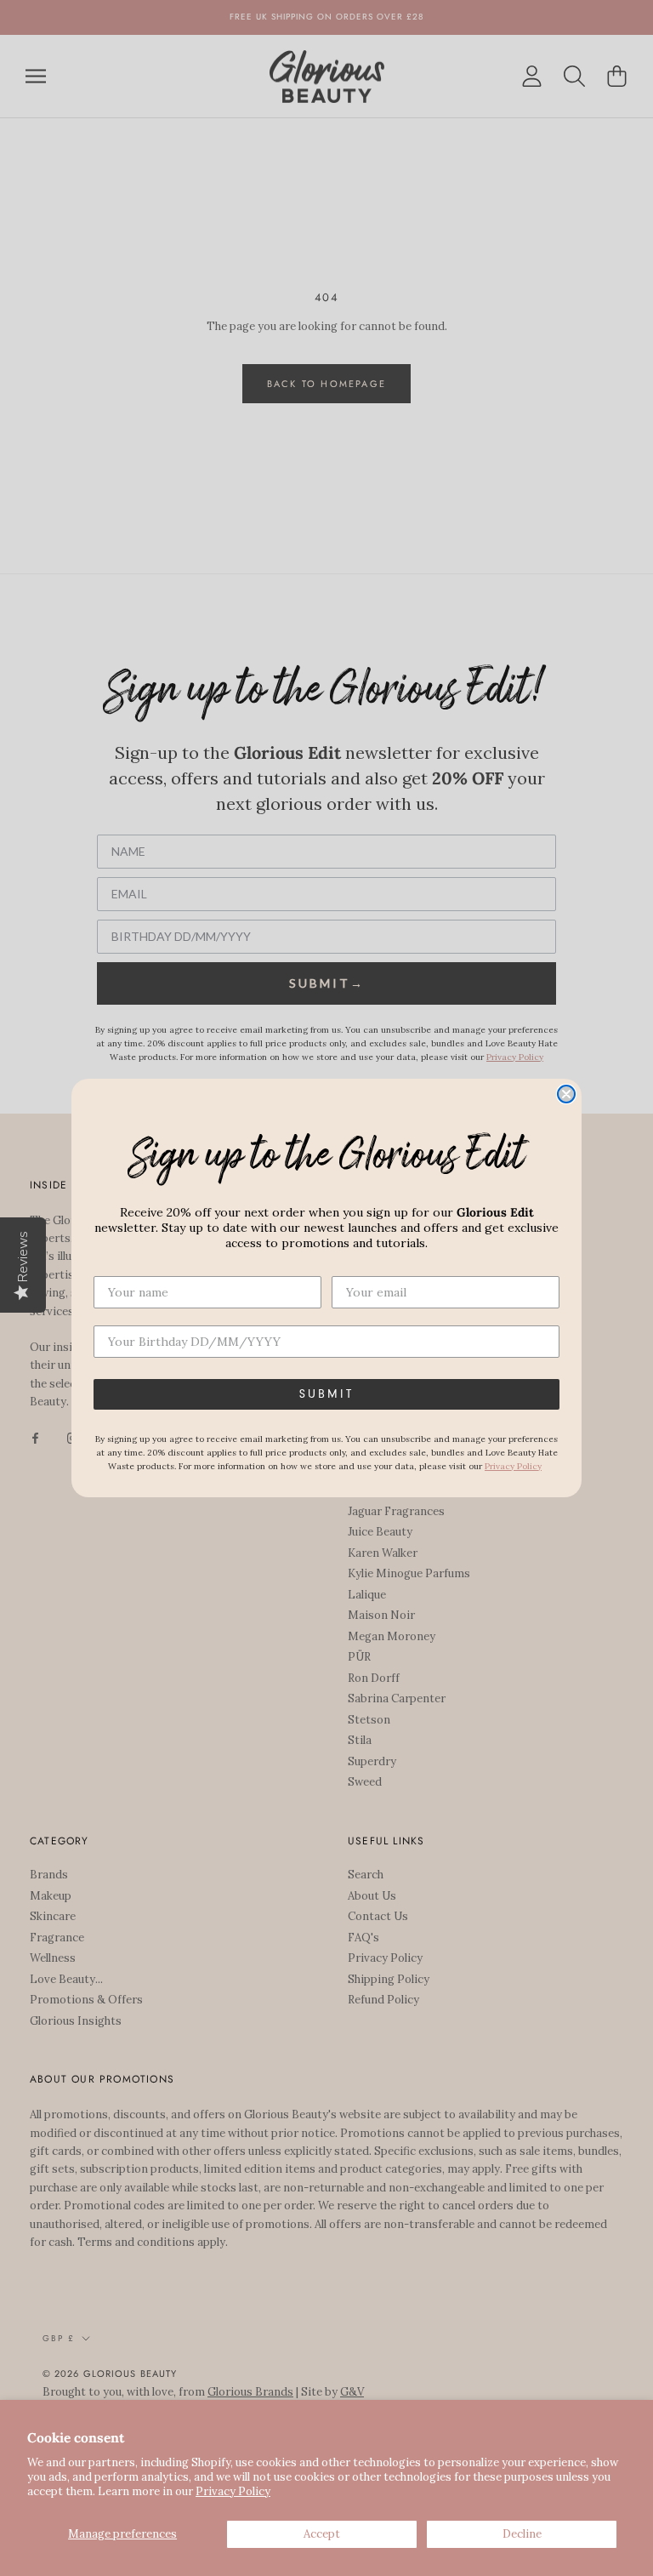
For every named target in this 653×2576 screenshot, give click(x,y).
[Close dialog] (566, 1094)
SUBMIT (326, 1394)
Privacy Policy (233, 2491)
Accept (322, 2534)
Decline (522, 2534)
